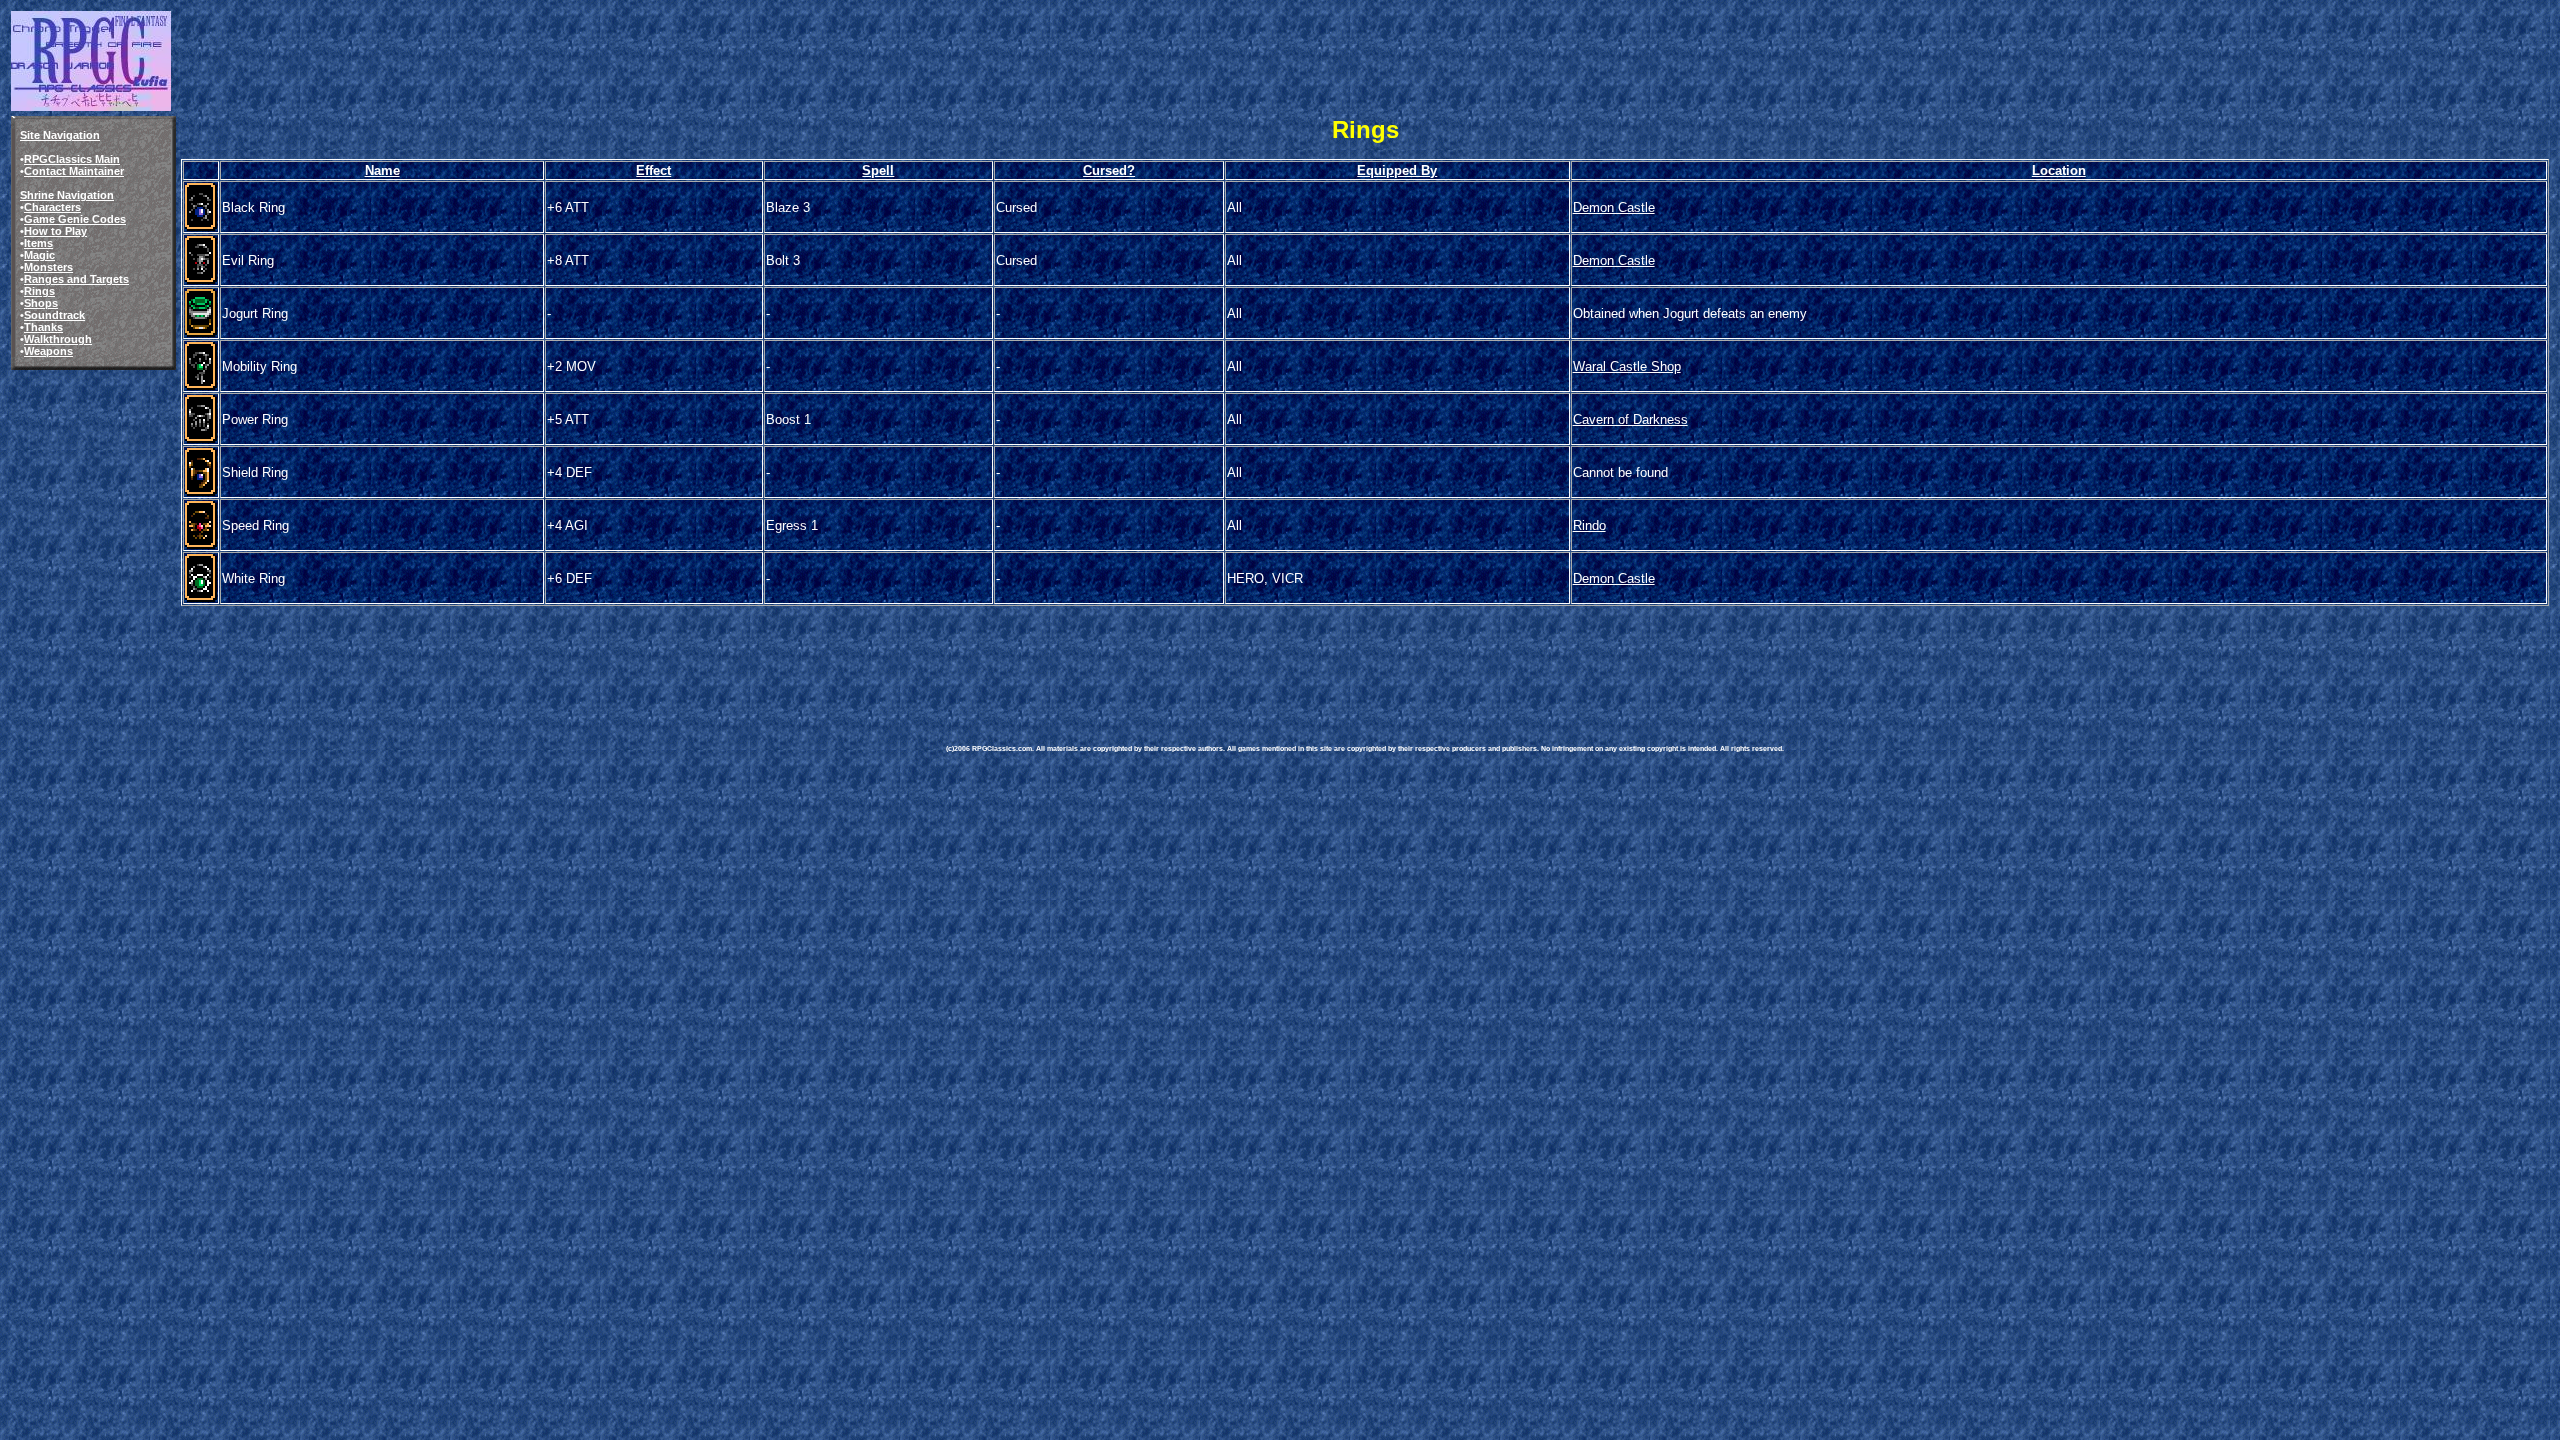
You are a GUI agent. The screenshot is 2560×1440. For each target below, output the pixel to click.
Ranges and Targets (76, 279)
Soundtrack (54, 315)
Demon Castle (1614, 207)
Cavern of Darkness (1630, 419)
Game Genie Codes (75, 219)
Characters (52, 207)
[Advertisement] (1310, 654)
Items (38, 243)
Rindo (1589, 525)
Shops (41, 303)
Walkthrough (58, 339)
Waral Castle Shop (1627, 366)
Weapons (48, 351)
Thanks (43, 327)
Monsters (48, 267)
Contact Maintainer (74, 171)
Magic (39, 255)
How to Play (55, 231)
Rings (39, 291)
